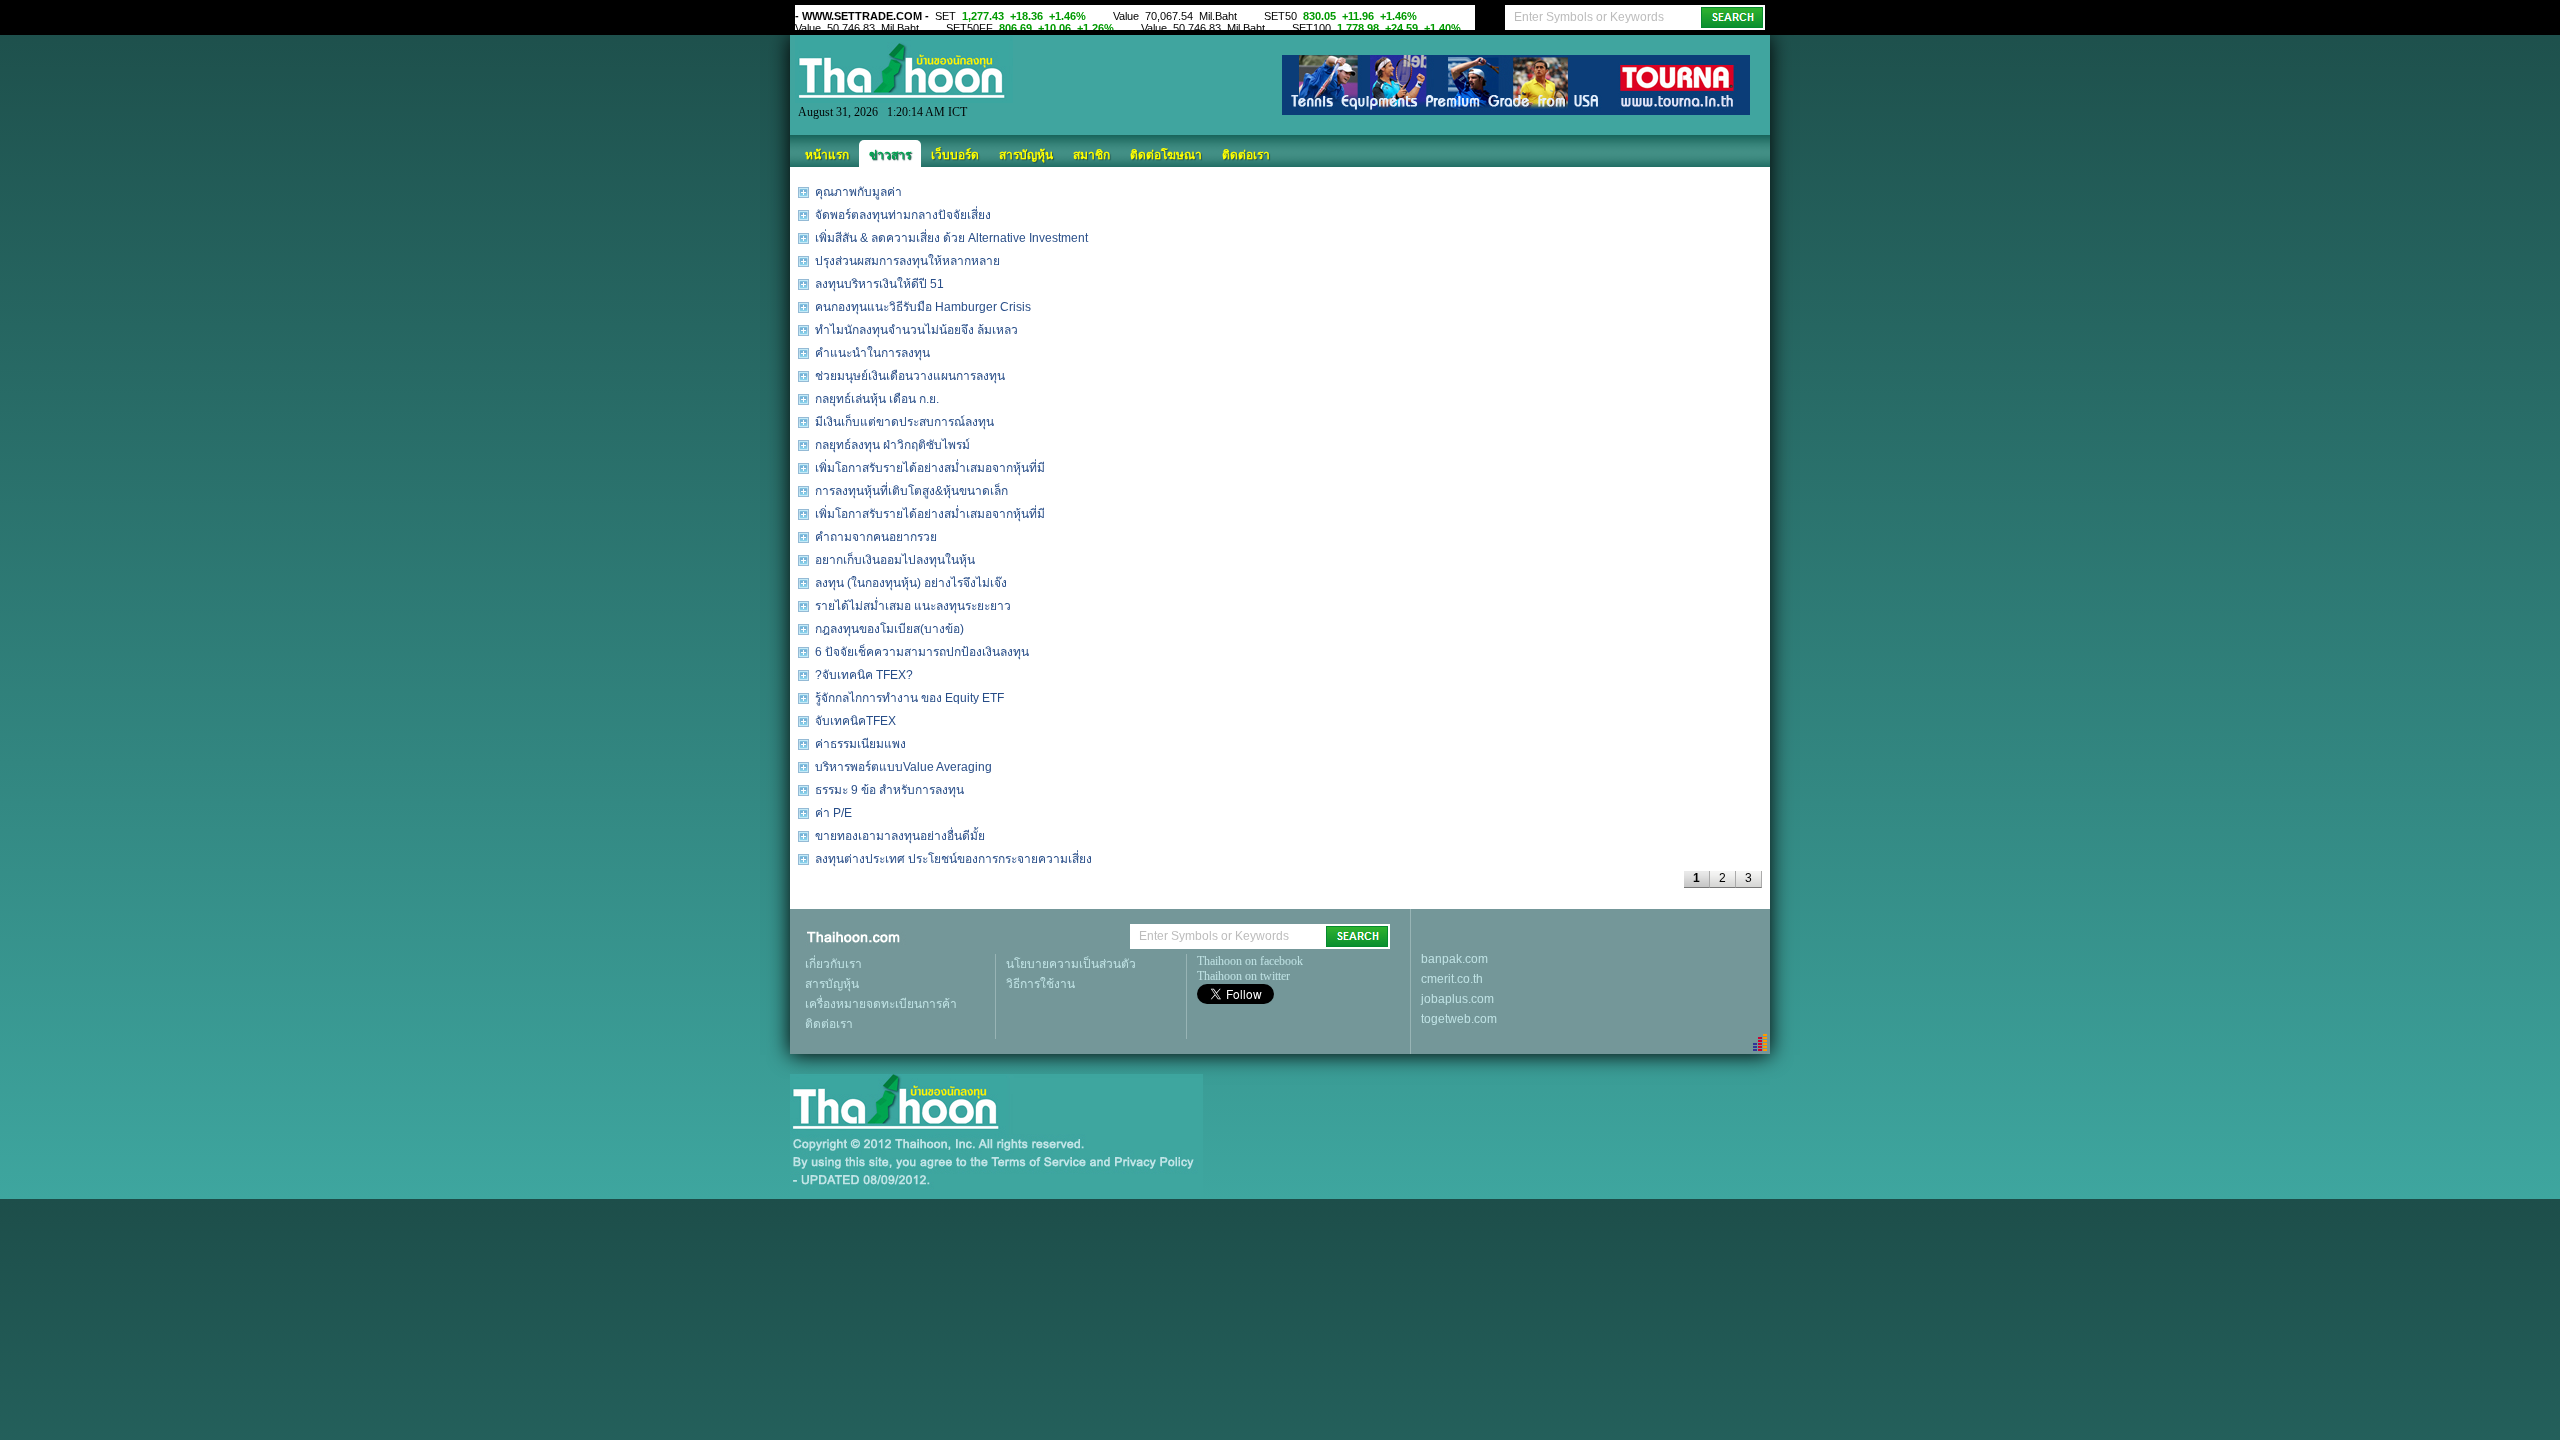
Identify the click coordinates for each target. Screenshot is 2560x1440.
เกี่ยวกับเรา (833, 964)
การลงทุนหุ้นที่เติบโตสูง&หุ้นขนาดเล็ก (911, 491)
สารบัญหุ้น (1026, 155)
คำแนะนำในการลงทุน (872, 353)
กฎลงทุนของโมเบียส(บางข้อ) (889, 629)
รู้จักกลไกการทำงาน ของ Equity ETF (909, 698)
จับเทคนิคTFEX (855, 721)
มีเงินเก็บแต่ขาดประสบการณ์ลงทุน (904, 422)
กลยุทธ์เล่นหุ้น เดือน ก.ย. (877, 399)
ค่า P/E (833, 813)
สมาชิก (1091, 155)
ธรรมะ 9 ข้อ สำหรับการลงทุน (889, 790)
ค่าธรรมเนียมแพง (860, 744)
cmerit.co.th (1452, 979)
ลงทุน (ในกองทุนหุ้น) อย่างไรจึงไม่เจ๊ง (911, 583)
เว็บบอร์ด (955, 155)
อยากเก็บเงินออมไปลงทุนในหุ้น (895, 560)
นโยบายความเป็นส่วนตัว (1071, 964)
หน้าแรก (827, 155)
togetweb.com (1459, 1019)
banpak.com (1454, 959)
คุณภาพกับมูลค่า (858, 192)
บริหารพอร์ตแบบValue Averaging (903, 767)
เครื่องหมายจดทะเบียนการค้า (881, 1004)
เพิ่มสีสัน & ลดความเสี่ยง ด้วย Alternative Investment (951, 238)
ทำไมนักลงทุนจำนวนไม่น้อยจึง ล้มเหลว (916, 330)
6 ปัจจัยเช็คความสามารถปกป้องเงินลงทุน (922, 652)
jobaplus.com (1457, 999)
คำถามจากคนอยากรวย (876, 537)
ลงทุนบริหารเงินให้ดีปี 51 (879, 284)
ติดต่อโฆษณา (1166, 155)
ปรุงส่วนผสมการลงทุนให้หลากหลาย (907, 261)
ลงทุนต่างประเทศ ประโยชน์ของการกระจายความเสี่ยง (953, 859)
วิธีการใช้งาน (1040, 984)
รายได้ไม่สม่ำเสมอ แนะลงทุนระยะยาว (913, 606)
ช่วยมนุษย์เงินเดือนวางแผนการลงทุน (910, 376)
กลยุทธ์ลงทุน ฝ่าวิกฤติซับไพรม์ (892, 445)
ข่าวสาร (890, 155)
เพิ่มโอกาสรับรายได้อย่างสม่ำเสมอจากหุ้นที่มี (930, 468)
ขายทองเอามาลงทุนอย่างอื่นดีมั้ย (900, 836)
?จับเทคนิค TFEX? (864, 675)
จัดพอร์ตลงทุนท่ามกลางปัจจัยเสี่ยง (903, 215)
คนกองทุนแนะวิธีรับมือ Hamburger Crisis (923, 307)
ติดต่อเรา (1246, 155)
